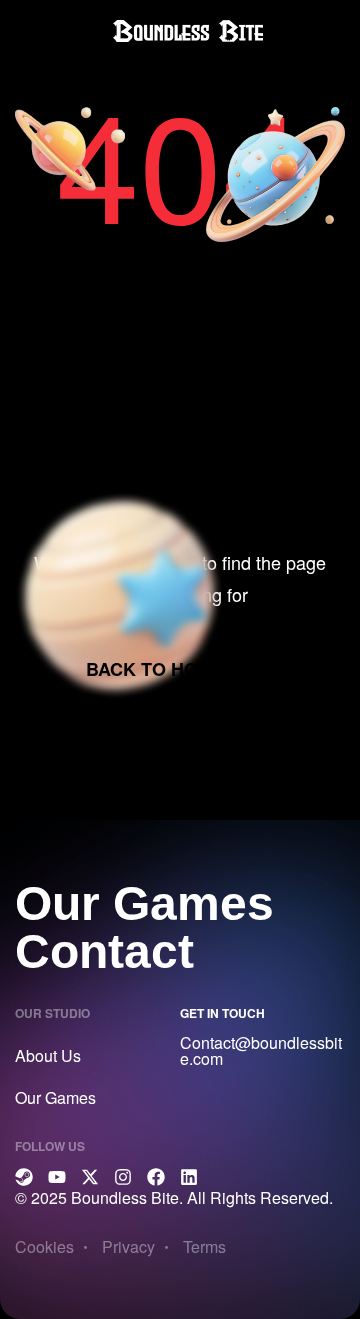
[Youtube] (57, 1177)
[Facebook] (156, 1177)
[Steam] (24, 1177)
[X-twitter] (90, 1177)
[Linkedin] (189, 1177)
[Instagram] (123, 1177)
